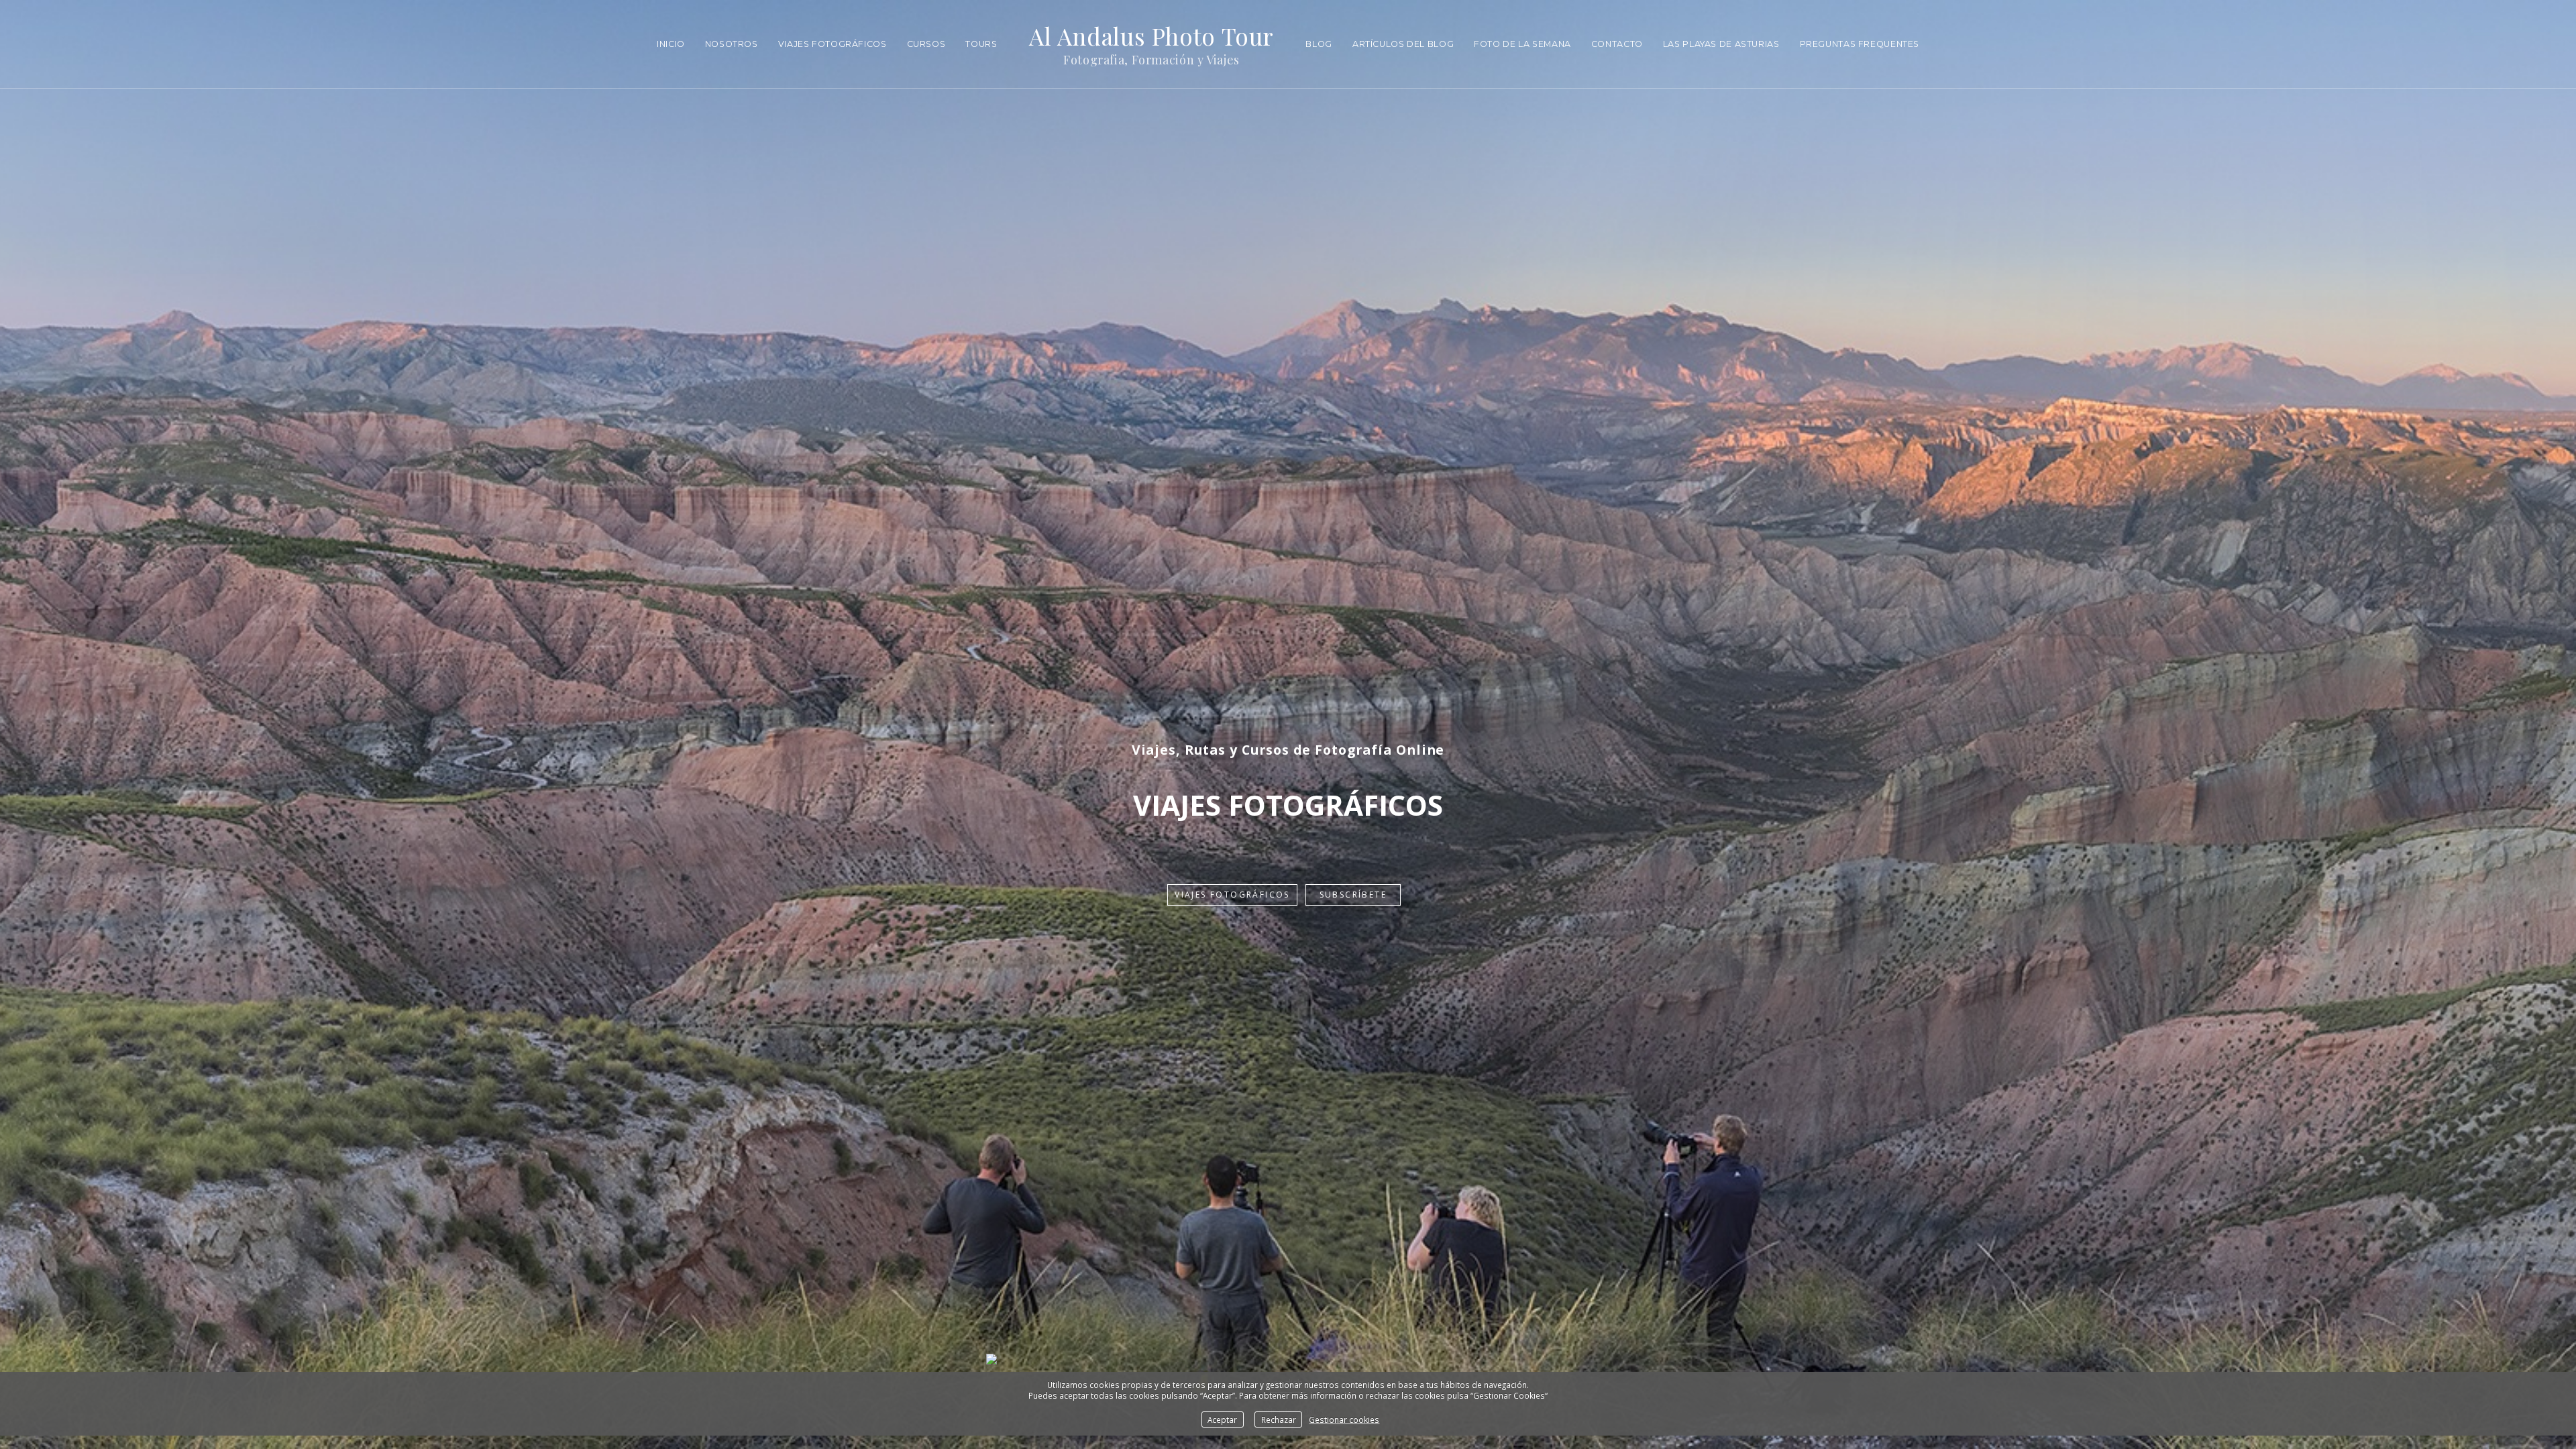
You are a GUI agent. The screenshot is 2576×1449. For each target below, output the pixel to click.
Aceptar (1222, 1419)
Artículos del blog (1403, 44)
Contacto (1617, 44)
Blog (1319, 44)
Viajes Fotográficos (833, 44)
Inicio (671, 44)
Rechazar (1279, 1419)
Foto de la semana (1522, 44)
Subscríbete (1353, 895)
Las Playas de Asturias (1721, 44)
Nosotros (732, 44)
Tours (981, 44)
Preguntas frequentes (1860, 44)
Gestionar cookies (1344, 1419)
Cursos (926, 44)
